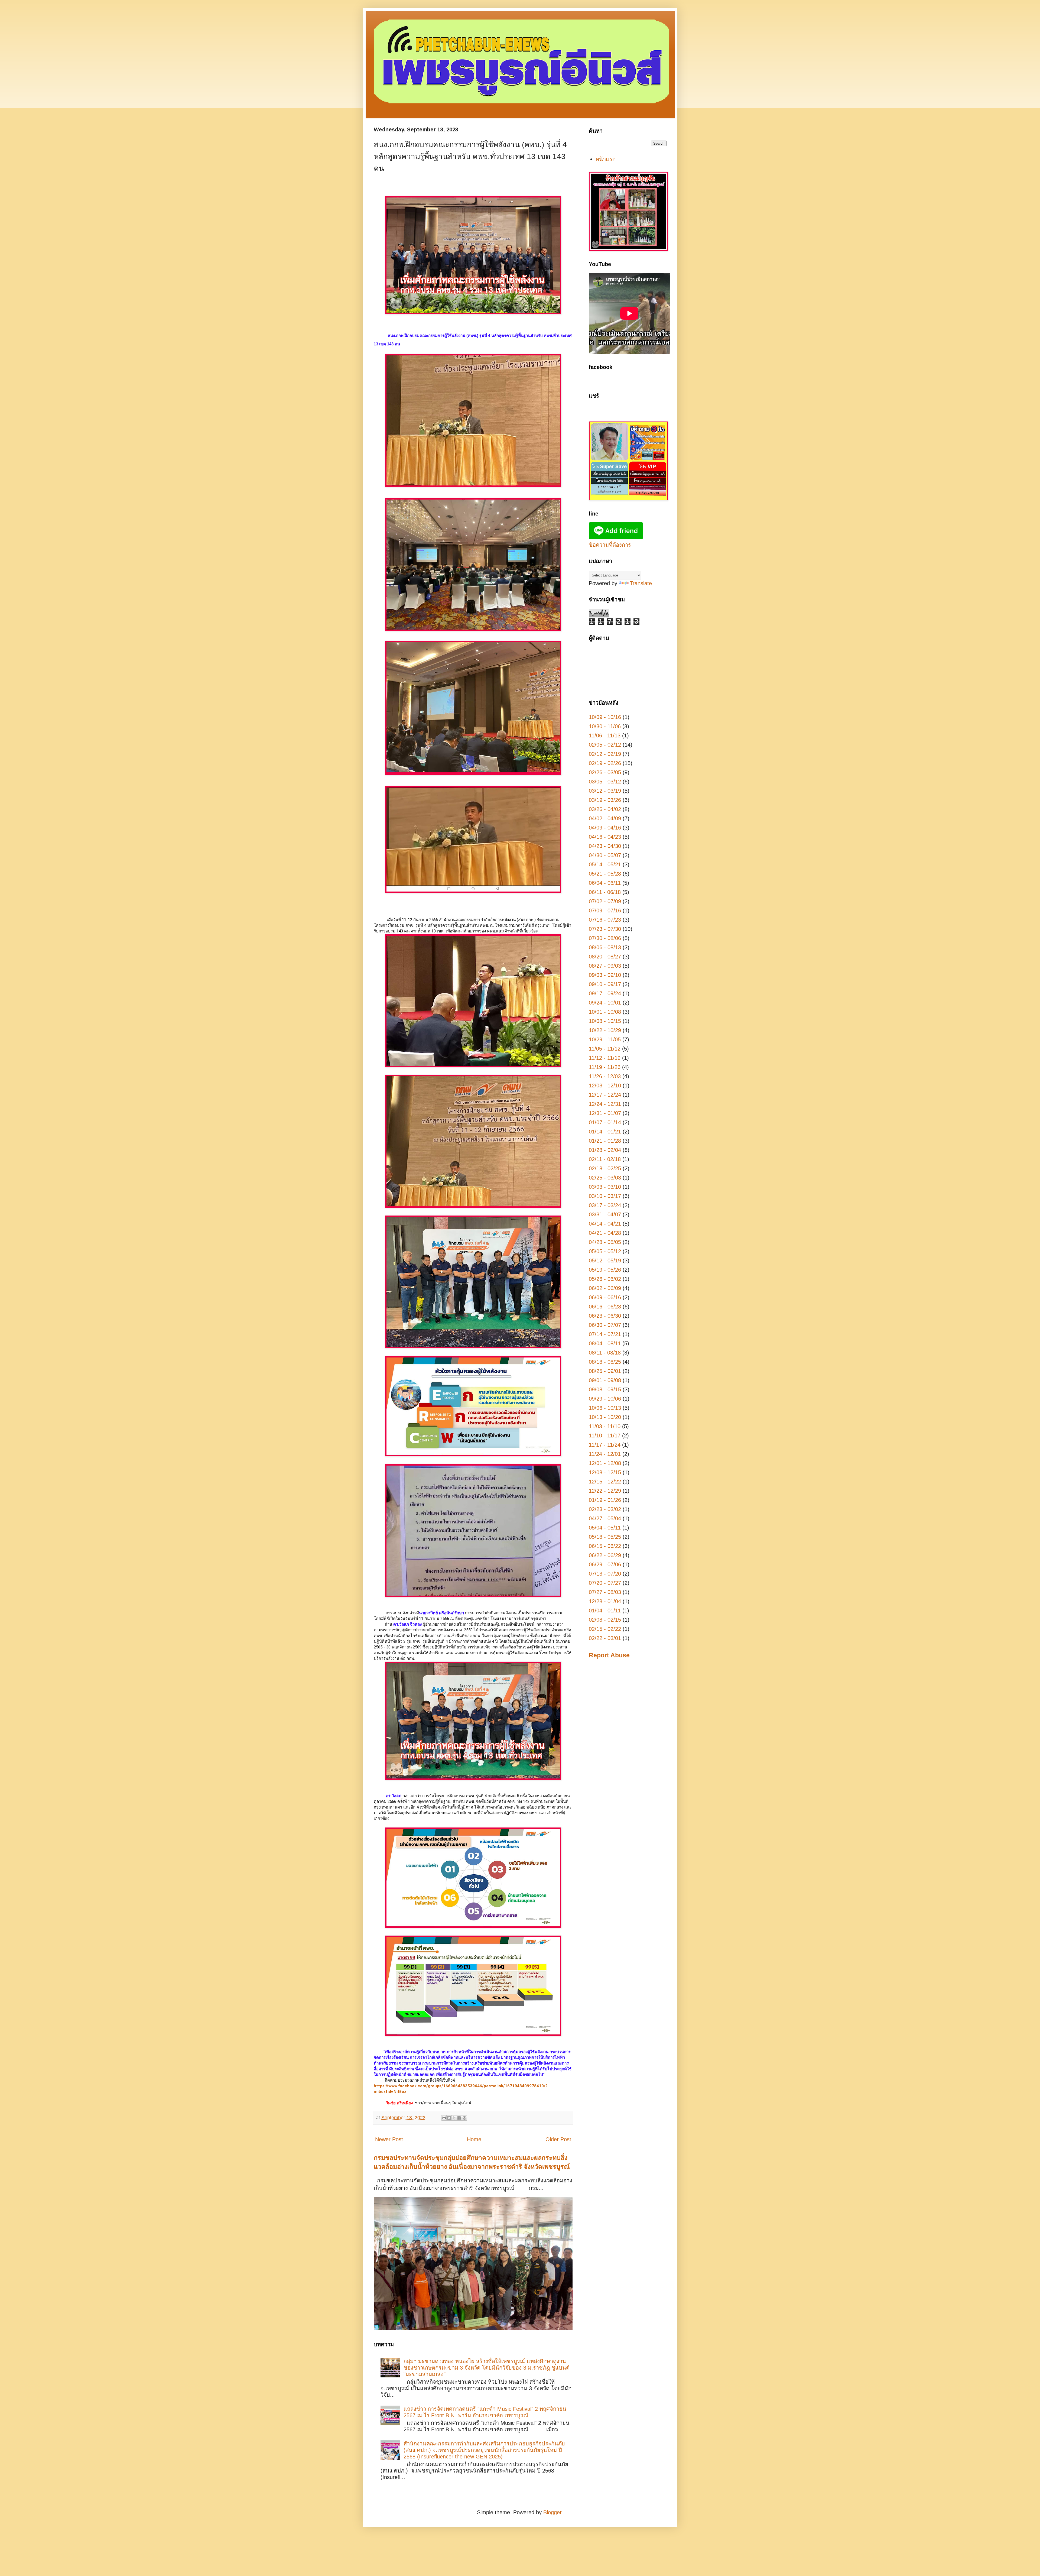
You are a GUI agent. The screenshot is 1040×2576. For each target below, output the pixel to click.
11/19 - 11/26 (605, 1067)
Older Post (558, 2139)
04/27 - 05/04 (605, 1518)
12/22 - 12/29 (605, 1491)
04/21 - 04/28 (605, 1233)
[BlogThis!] (449, 2118)
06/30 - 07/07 (605, 1325)
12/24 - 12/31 (605, 1104)
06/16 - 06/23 (605, 1307)
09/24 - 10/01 (605, 1003)
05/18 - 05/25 (605, 1537)
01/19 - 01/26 (605, 1500)
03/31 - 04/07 (605, 1214)
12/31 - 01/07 (605, 1113)
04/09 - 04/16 (605, 828)
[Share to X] (454, 2118)
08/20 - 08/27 (605, 957)
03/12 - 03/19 (605, 791)
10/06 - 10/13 (605, 1408)
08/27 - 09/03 (605, 966)
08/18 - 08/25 (605, 1362)
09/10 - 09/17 (605, 984)
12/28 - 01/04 (605, 1601)
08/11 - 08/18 (605, 1353)
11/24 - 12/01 (605, 1454)
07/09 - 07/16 (605, 910)
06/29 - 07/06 (605, 1564)
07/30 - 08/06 (605, 938)
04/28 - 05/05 (605, 1242)
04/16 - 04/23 (605, 837)
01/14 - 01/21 (605, 1132)
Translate (641, 583)
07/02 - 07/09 (605, 901)
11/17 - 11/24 (605, 1445)
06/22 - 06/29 (605, 1555)
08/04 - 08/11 (605, 1343)
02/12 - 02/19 (605, 754)
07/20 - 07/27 (605, 1583)
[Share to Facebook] (459, 2118)
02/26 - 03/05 (605, 772)
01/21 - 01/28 (605, 1141)
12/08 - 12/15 (605, 1472)
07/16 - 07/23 (605, 920)
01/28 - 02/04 (605, 1150)
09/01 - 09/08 (605, 1380)
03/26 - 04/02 (605, 809)
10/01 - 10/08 (605, 1012)
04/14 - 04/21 (605, 1224)
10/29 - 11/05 (605, 1039)
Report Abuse (609, 1655)
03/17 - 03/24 (605, 1205)
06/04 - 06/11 (605, 883)
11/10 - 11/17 (605, 1436)
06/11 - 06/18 (605, 892)
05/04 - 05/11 (605, 1528)
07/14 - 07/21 (605, 1334)
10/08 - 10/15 (605, 1021)
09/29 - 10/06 (605, 1399)
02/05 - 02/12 (605, 745)
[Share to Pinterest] (464, 2118)
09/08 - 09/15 (605, 1389)
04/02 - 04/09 (605, 818)
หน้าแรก (606, 159)
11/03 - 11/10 (605, 1426)
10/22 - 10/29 (605, 1030)
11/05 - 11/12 (605, 1049)
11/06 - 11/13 (605, 735)
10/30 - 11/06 (605, 726)
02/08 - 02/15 (605, 1620)
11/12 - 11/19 (605, 1058)
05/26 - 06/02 (605, 1279)
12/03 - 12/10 (605, 1086)
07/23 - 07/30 (605, 929)
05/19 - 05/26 (605, 1270)
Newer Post (389, 2139)
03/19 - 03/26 (605, 800)
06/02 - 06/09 (605, 1288)
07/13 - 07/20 (605, 1574)
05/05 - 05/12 (605, 1251)
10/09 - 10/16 (605, 717)
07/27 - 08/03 (605, 1592)
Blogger (552, 2512)
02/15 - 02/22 (605, 1629)
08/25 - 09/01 (605, 1371)
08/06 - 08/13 (605, 947)
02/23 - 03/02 (605, 1509)
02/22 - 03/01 (605, 1638)
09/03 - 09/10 (605, 975)
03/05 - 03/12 (605, 782)
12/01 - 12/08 (605, 1463)
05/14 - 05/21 (605, 864)
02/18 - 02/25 (605, 1168)
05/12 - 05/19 (605, 1261)
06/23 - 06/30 (605, 1316)
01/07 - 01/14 (605, 1122)
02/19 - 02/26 (605, 763)
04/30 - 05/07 (605, 855)
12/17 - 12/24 (605, 1095)
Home (474, 2139)
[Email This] (444, 2118)
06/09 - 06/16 (605, 1297)
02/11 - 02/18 (605, 1159)
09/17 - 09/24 (605, 993)
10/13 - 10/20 (605, 1417)
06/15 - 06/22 (605, 1546)
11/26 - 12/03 (605, 1076)
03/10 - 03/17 (605, 1196)
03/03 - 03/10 (605, 1187)
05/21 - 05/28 (605, 874)
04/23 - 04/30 (605, 846)
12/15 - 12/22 (605, 1482)
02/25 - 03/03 (605, 1178)
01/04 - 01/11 (605, 1611)
